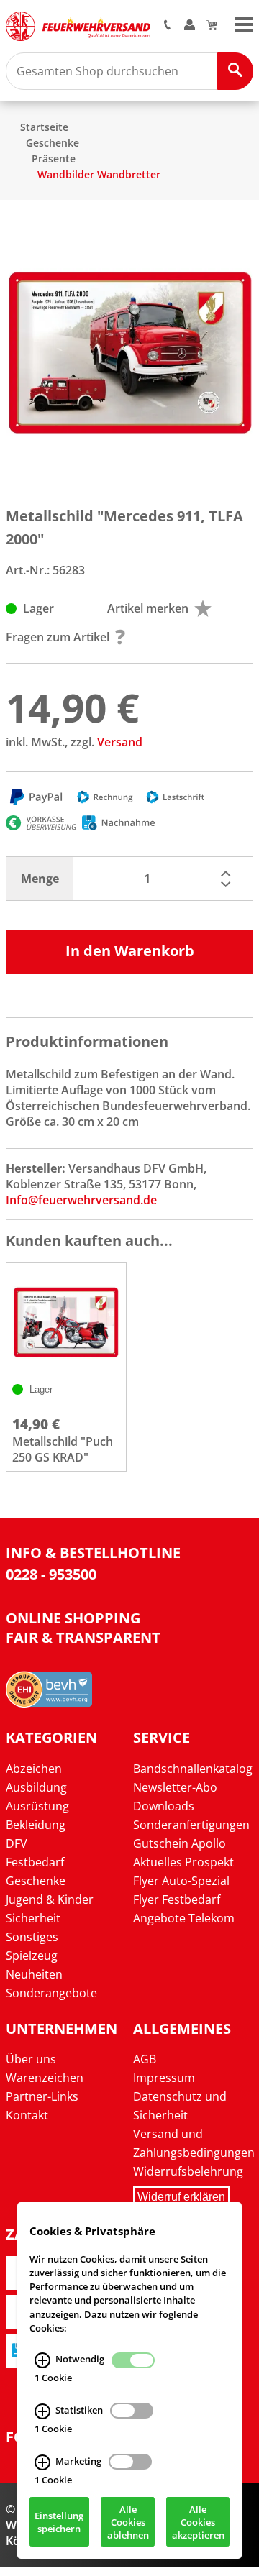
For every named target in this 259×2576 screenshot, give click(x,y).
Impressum (164, 2078)
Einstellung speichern (59, 2522)
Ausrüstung (37, 1806)
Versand (120, 742)
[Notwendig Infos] (42, 2360)
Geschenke (53, 143)
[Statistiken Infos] (42, 2411)
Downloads (164, 1806)
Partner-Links (42, 2096)
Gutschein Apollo (180, 1843)
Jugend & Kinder (50, 1899)
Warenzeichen (45, 2078)
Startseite (44, 127)
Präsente (54, 159)
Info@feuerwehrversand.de (81, 1200)
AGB (145, 2059)
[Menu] (244, 23)
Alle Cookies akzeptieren (198, 2522)
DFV (17, 1843)
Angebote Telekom (184, 1918)
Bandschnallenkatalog (193, 1769)
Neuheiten (34, 1974)
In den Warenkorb (130, 951)
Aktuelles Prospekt (183, 1862)
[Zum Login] (190, 26)
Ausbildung (36, 1787)
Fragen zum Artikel (58, 637)
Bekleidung (36, 1825)
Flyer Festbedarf (177, 1899)
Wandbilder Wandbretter (99, 174)
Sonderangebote (51, 1993)
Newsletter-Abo (175, 1787)
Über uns (31, 2059)
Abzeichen (34, 1769)
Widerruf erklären (181, 2197)
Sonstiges (32, 1937)
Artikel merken (148, 608)
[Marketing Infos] (42, 2462)
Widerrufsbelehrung (188, 2171)
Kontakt (27, 2115)
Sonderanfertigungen (191, 1825)
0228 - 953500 (51, 1574)
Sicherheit (33, 1918)
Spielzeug (32, 1956)
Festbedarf (35, 1862)
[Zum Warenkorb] (212, 26)
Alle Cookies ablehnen (128, 2522)
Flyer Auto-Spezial (181, 1881)
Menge (40, 879)
